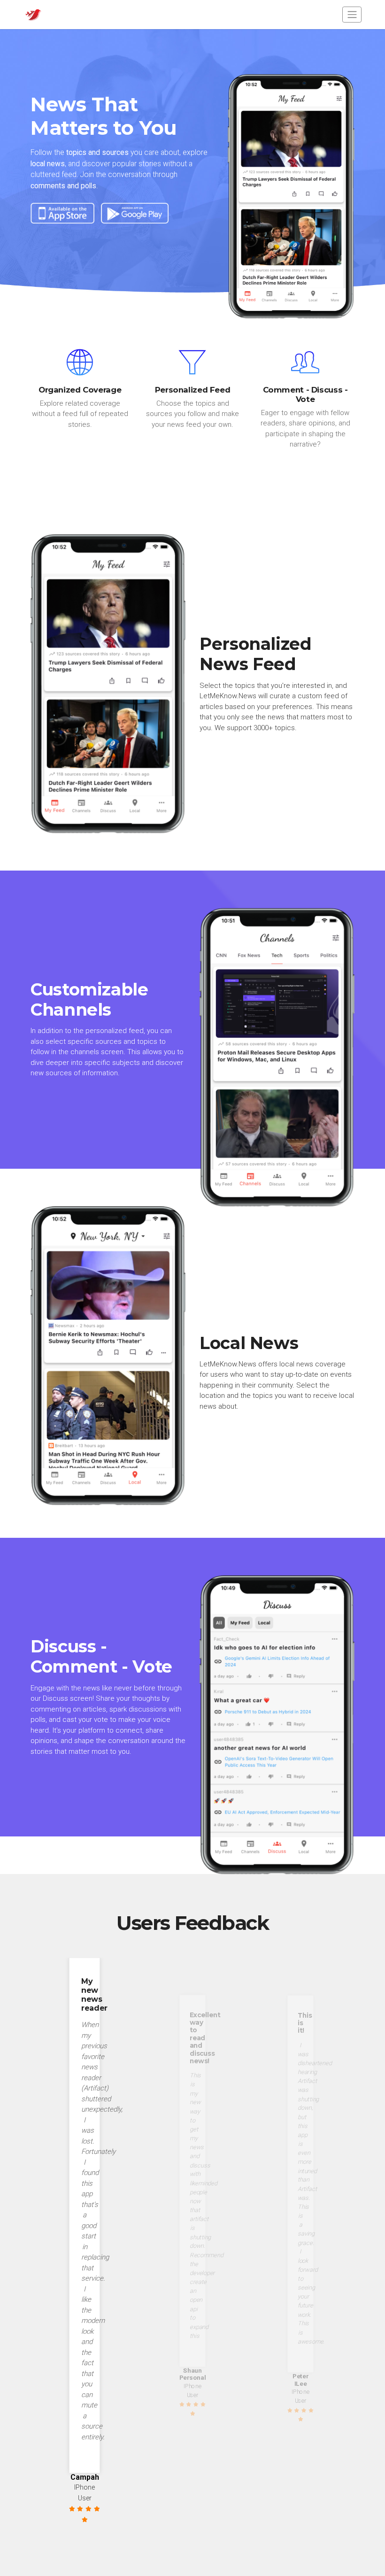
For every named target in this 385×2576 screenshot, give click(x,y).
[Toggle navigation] (352, 14)
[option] (85, 2241)
